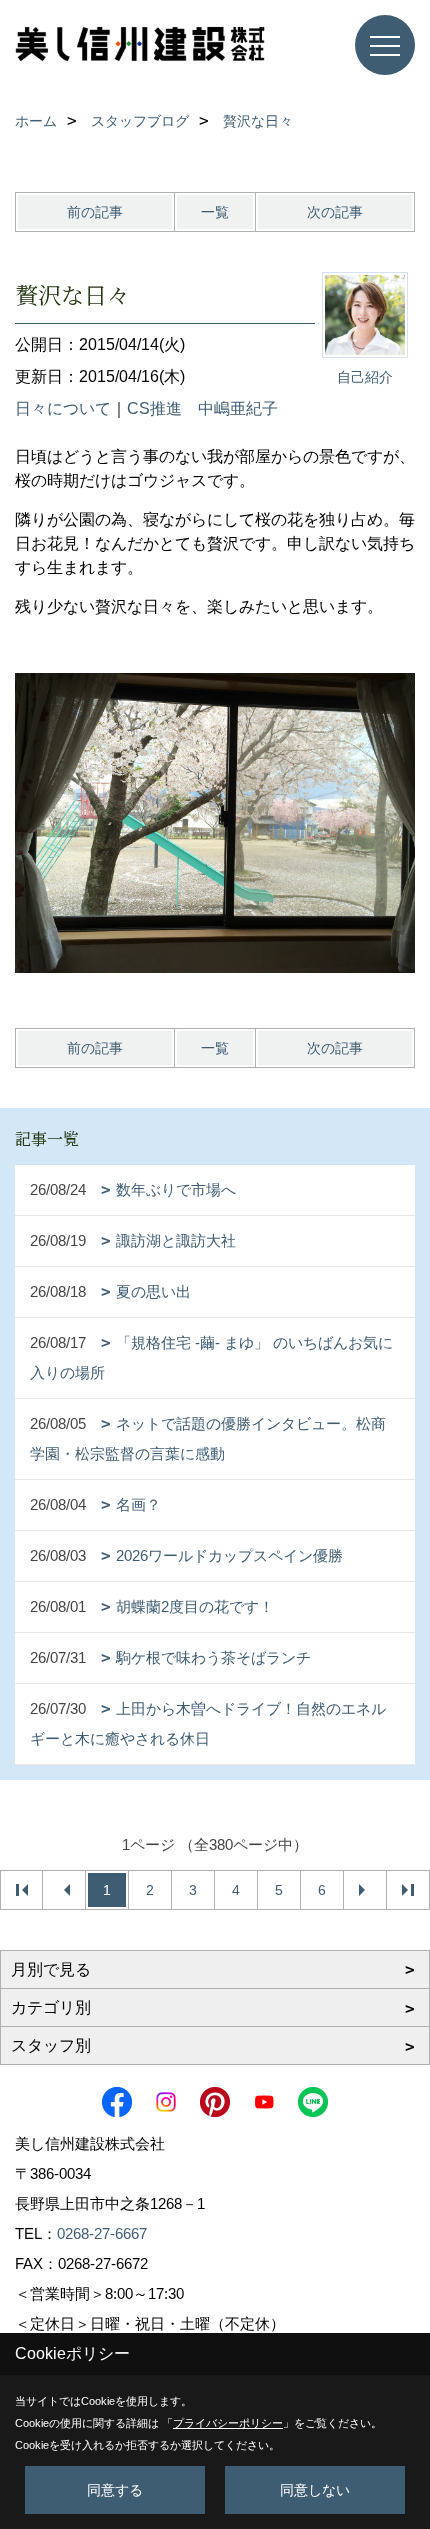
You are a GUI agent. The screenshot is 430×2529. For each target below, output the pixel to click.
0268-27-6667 (102, 2233)
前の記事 (95, 212)
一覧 (215, 212)
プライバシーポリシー (228, 2423)
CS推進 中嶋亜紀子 (202, 408)
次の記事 (335, 212)
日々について (63, 408)
